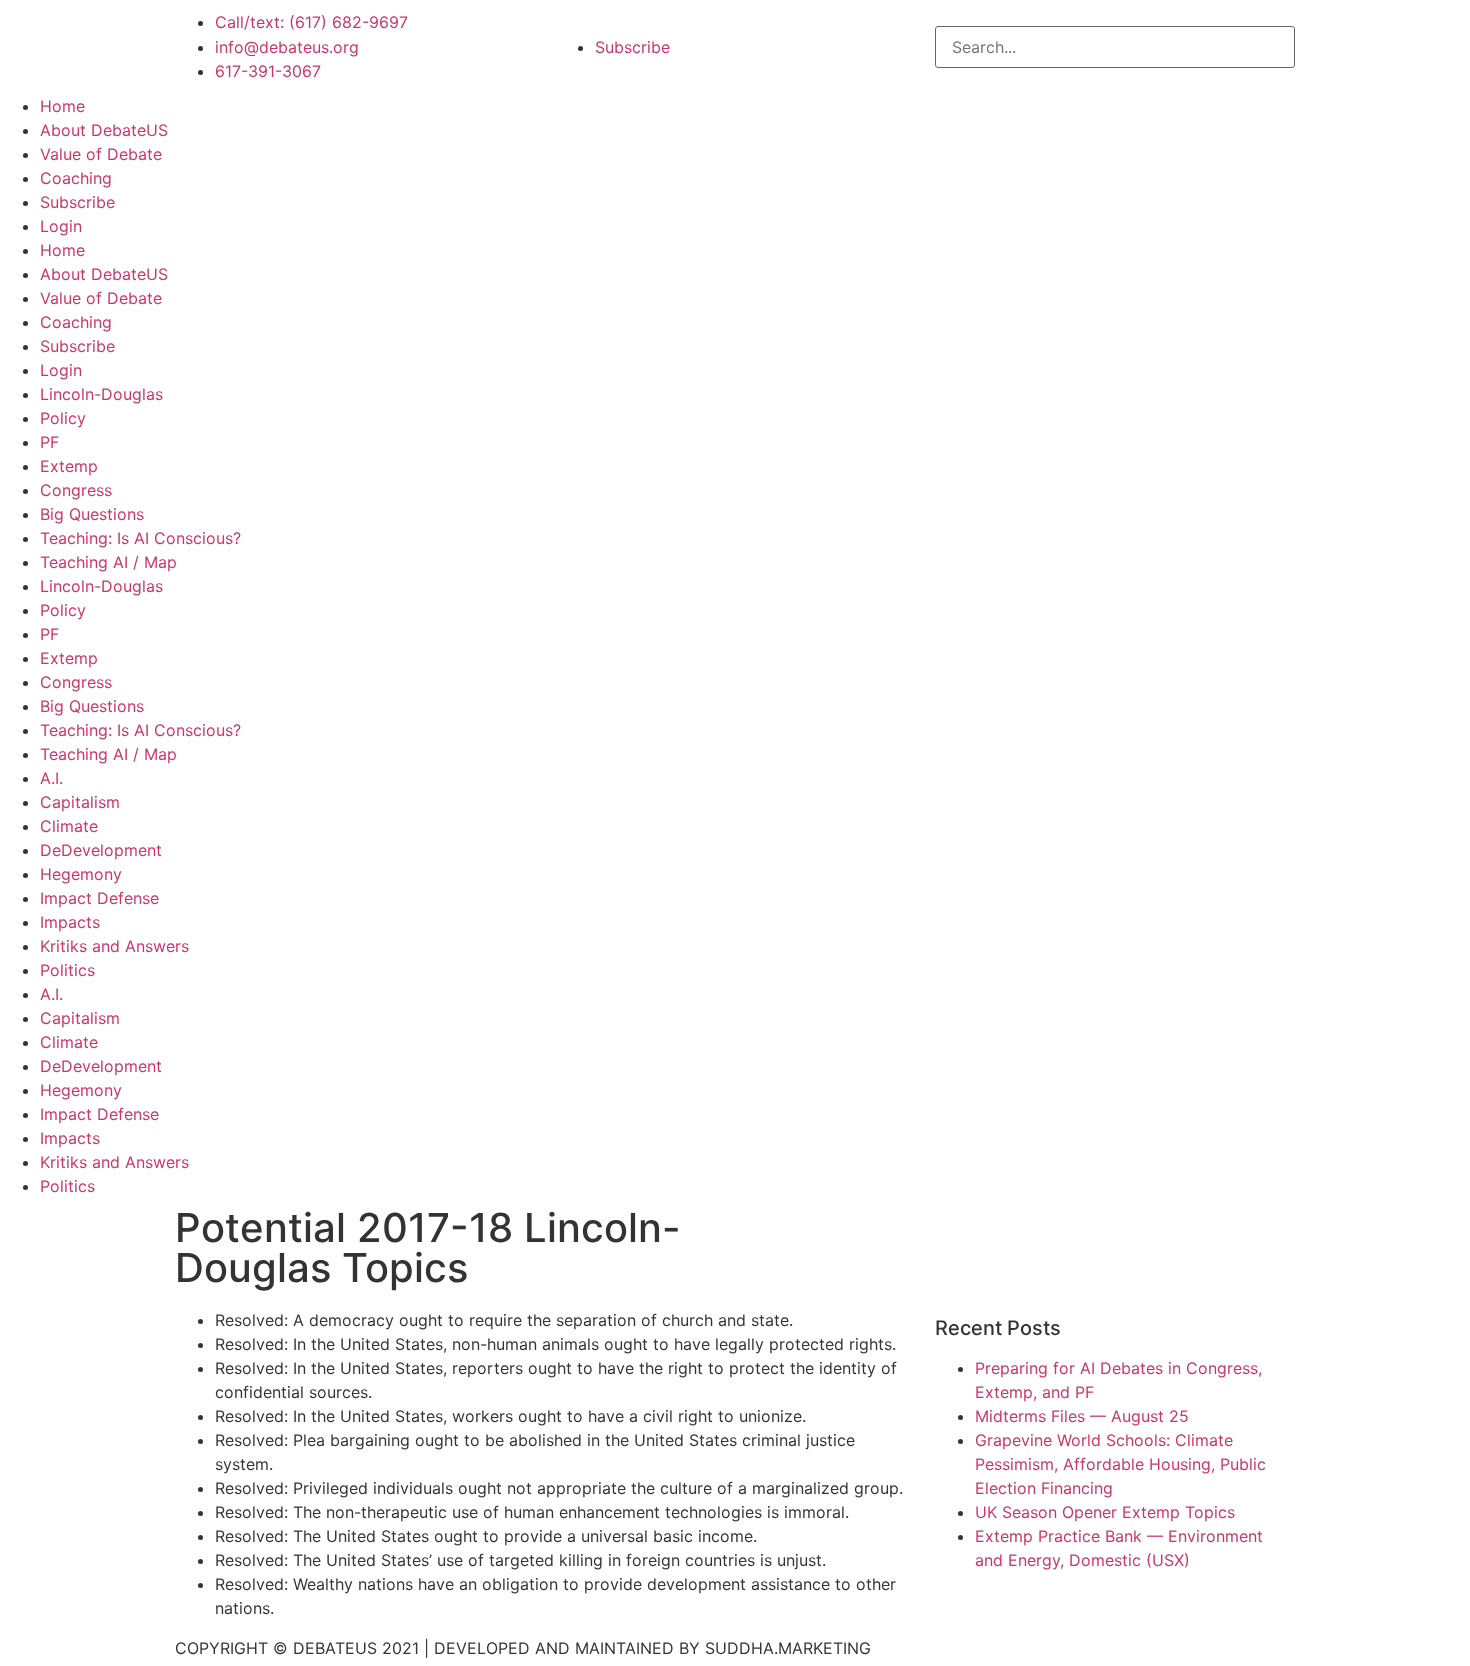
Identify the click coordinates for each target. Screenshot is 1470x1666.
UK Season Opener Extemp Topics (1105, 1512)
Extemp (69, 466)
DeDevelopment (101, 850)
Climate (69, 826)
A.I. (51, 778)
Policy (63, 418)
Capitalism (80, 802)
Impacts (70, 922)
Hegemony (81, 874)
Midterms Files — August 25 (1082, 1416)
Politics (67, 970)
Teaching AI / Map (108, 562)
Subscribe (77, 202)
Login (61, 226)
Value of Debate (101, 154)
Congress (76, 490)
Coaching (76, 178)
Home (62, 106)
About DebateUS (104, 130)
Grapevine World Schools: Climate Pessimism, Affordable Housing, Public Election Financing (1120, 1464)
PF (49, 442)
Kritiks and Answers (114, 946)
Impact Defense (99, 898)
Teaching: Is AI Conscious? (140, 538)
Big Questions (92, 514)
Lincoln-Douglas (101, 394)
